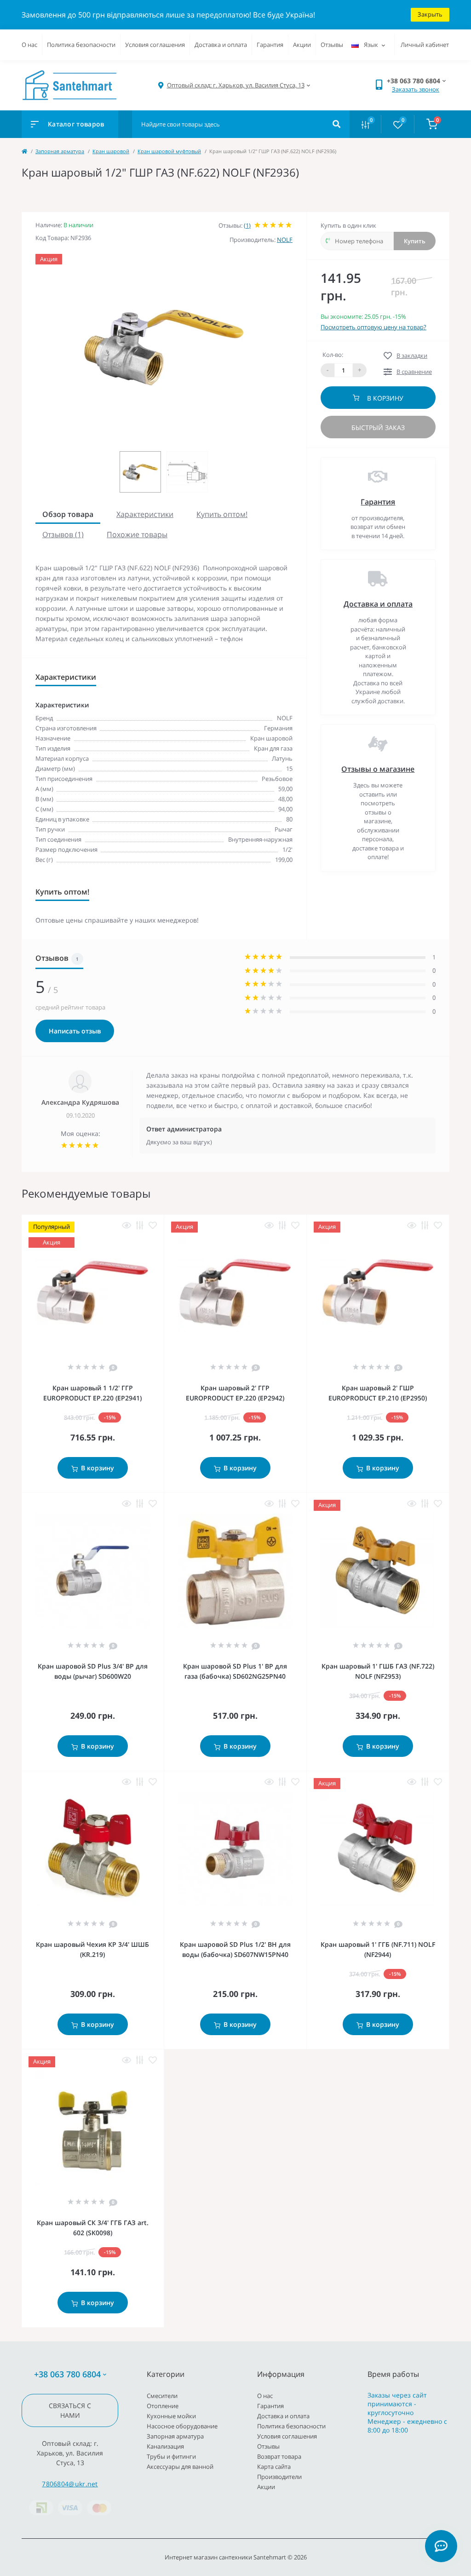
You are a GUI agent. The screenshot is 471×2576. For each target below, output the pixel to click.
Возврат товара (279, 2456)
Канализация (165, 2446)
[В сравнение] (140, 1225)
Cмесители (162, 2396)
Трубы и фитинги (171, 2456)
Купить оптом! (222, 514)
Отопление (163, 2406)
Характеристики (145, 514)
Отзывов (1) (63, 534)
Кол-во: (333, 355)
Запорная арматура (60, 151)
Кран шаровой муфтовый (169, 151)
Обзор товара (68, 514)
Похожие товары (137, 534)
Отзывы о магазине (378, 769)
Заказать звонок (416, 89)
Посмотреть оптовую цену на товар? (373, 327)
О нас (29, 45)
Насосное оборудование (182, 2426)
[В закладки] (153, 1225)
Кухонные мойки (171, 2416)
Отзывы (332, 45)
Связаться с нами (70, 2410)
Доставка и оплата (221, 45)
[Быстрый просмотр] (126, 1225)
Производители (279, 2477)
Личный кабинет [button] (425, 45)
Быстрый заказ (378, 427)
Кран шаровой (111, 151)
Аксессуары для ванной (180, 2467)
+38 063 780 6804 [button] (67, 2374)
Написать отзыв (75, 1031)
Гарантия (270, 45)
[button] (236, 85)
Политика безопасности (81, 45)
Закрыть (430, 14)
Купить (415, 241)
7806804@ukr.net (70, 2484)
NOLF (285, 240)
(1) (247, 225)
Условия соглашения (155, 45)
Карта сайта (274, 2467)
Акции (302, 45)
